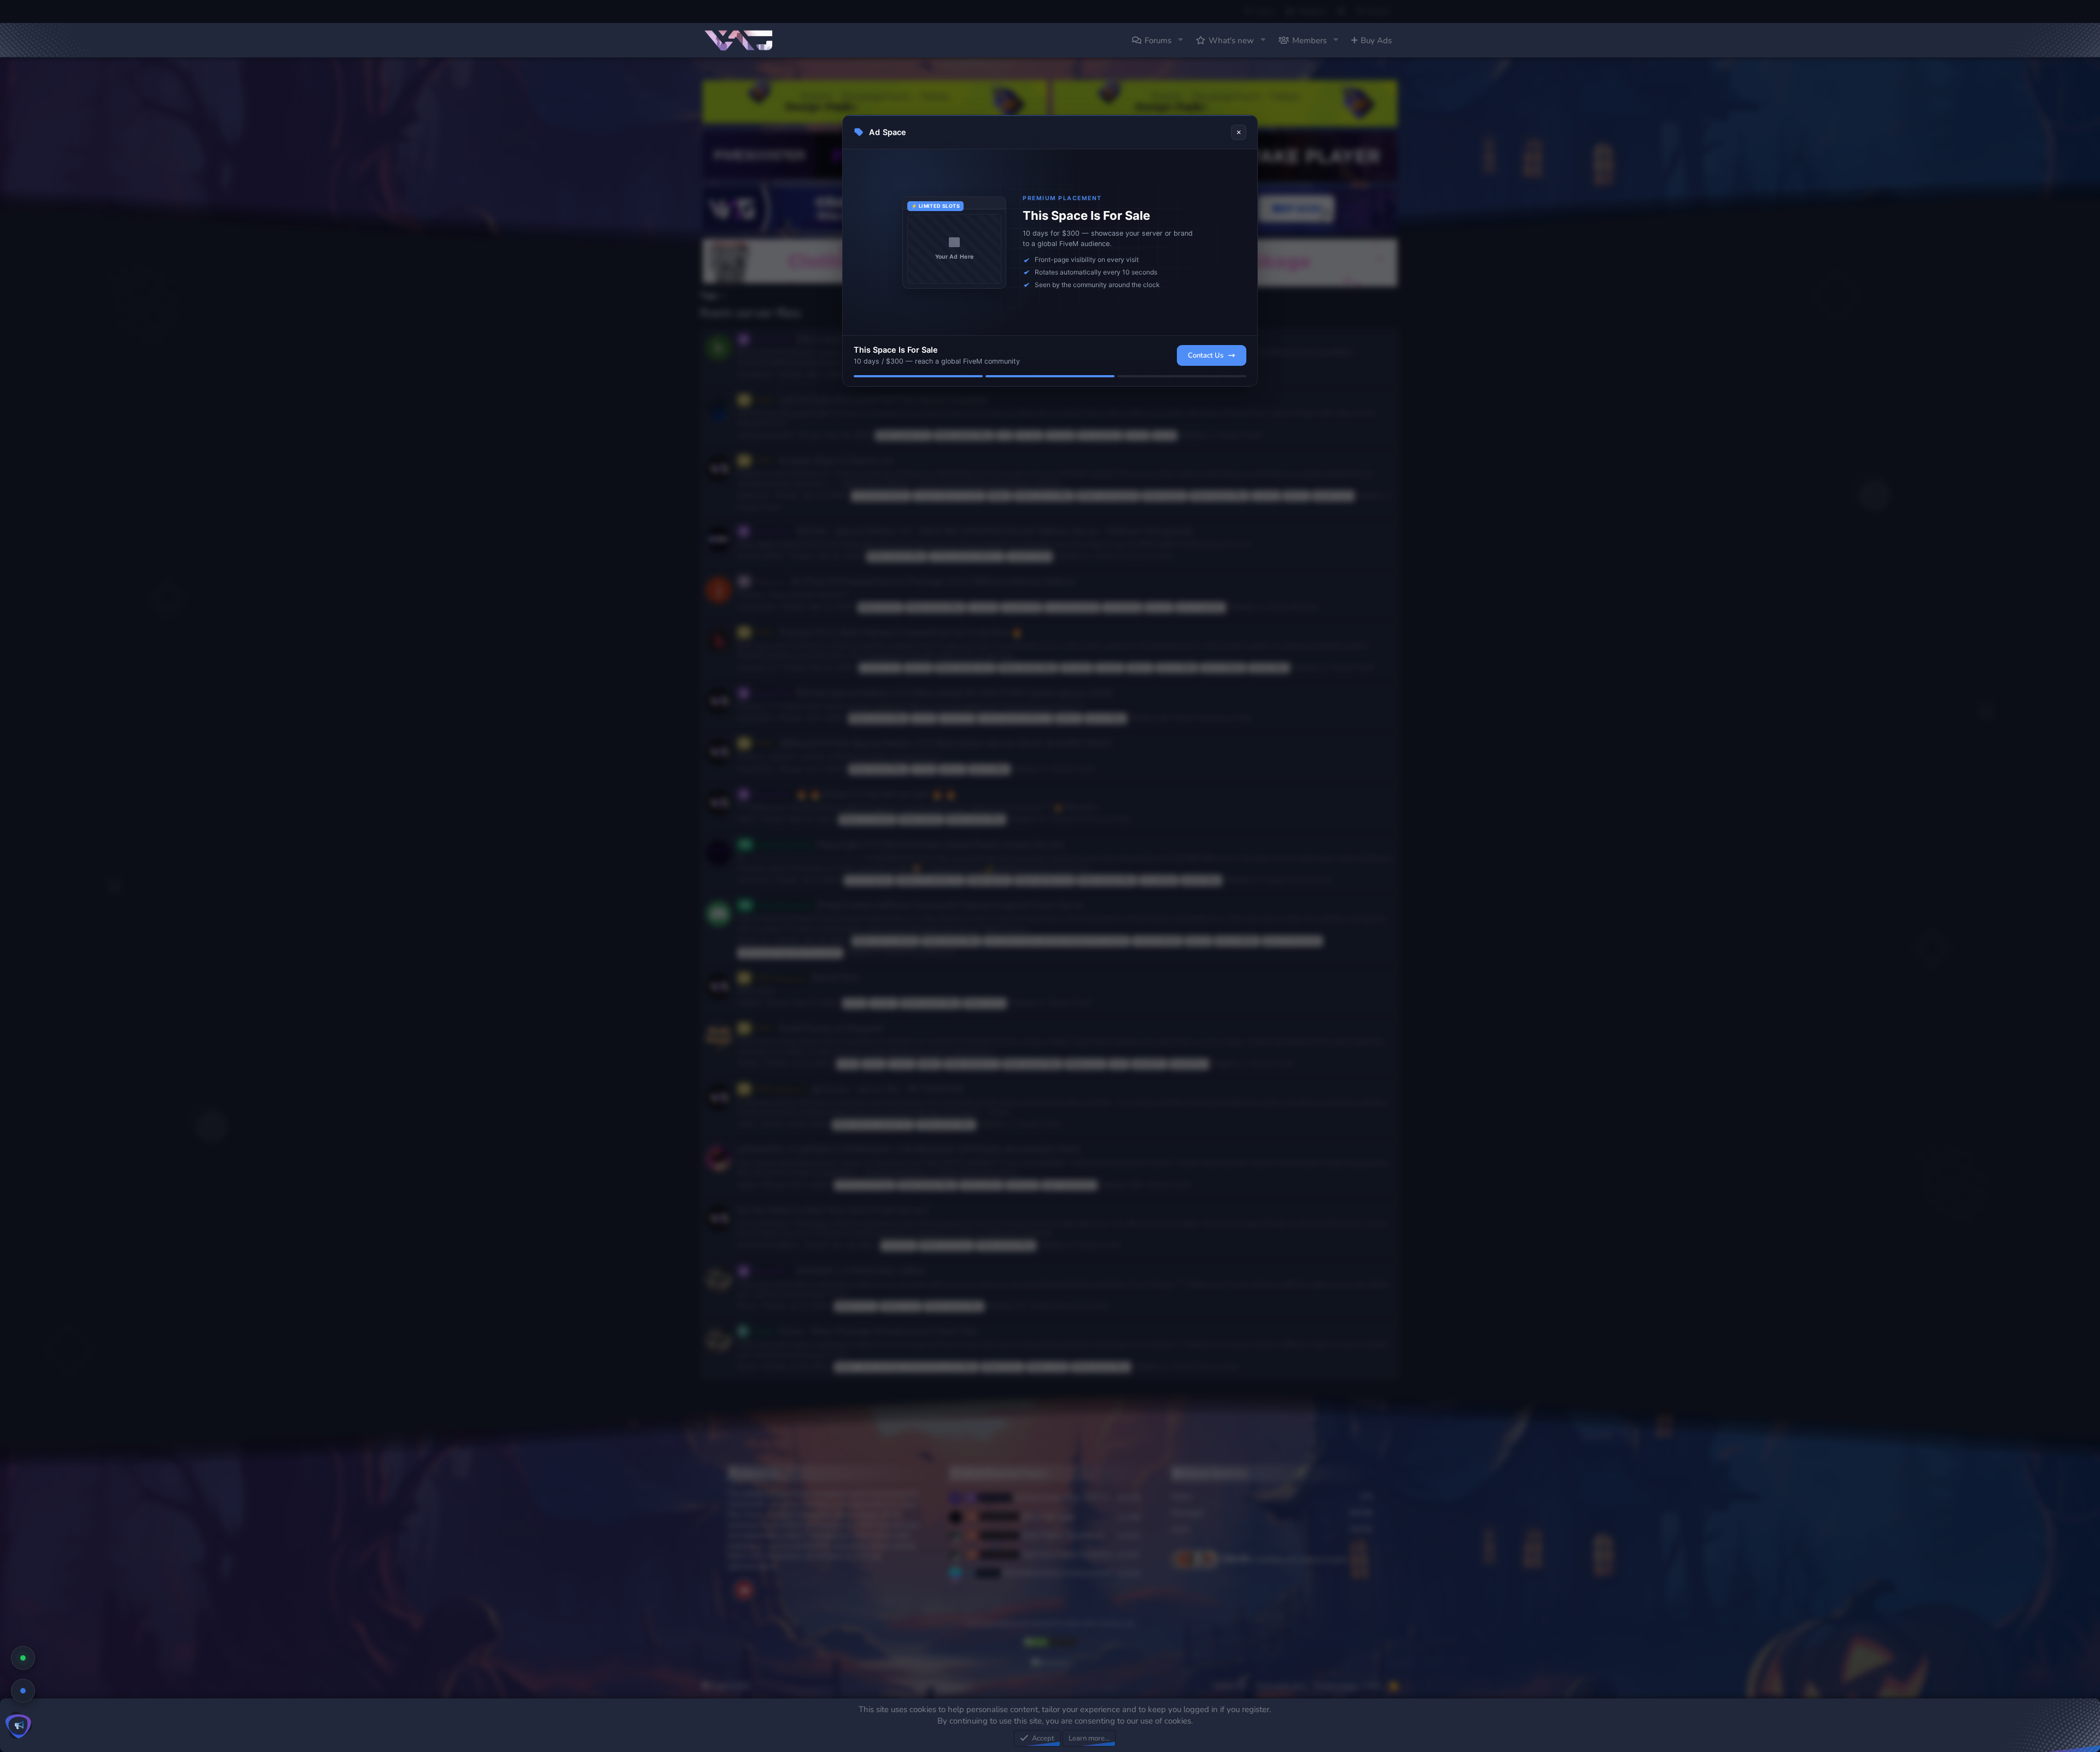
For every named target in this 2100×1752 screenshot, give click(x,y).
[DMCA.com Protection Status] (1050, 1646)
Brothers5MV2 (761, 556)
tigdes (747, 1185)
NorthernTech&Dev (768, 1245)
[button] (1180, 40)
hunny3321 (756, 718)
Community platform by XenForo (1050, 1624)
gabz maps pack (1028, 1516)
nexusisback (757, 607)
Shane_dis (754, 941)
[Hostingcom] (1050, 1663)
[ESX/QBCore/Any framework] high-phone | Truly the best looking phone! (1048, 1573)
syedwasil (753, 880)
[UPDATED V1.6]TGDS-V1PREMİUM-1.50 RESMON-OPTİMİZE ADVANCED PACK (909, 1150)
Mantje (748, 1064)
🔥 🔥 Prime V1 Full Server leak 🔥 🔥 (855, 794)
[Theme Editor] (1341, 11)
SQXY (746, 819)
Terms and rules (1281, 1686)
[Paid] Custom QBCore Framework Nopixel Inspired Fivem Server (921, 905)
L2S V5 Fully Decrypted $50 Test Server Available (871, 400)
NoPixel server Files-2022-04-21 (1049, 1497)
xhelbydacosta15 (765, 435)
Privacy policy (1336, 1686)
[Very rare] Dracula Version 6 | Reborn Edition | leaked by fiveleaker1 (917, 339)
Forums (1158, 40)
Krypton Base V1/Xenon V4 (824, 461)
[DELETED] (806, 978)
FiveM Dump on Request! (819, 1028)
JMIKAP (749, 1003)
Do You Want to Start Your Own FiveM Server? (833, 1210)
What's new (1231, 40)
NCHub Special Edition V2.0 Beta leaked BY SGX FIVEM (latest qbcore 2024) (933, 693)
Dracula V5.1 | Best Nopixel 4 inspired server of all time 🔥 (889, 632)
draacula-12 (757, 668)
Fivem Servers (1310, 880)
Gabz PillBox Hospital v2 (1043, 1535)
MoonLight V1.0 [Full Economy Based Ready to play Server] (910, 845)
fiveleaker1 (755, 375)
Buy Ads (1376, 40)
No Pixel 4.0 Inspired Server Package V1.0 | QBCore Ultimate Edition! (915, 582)
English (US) (730, 1686)
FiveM (1252, 435)
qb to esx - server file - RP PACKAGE (859, 1089)
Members (1309, 40)
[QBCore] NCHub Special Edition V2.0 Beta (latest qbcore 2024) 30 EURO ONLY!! (934, 743)
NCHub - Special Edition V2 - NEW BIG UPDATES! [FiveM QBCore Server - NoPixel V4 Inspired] (973, 531)
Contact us (1230, 1686)
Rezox (747, 1306)
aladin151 (754, 495)
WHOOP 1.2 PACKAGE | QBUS (840, 1271)
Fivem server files (1093, 375)
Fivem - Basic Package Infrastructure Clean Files (865, 1331)
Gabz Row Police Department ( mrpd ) (1049, 1554)
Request (1305, 607)
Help (1374, 1686)
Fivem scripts (1217, 1366)
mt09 (746, 1124)
